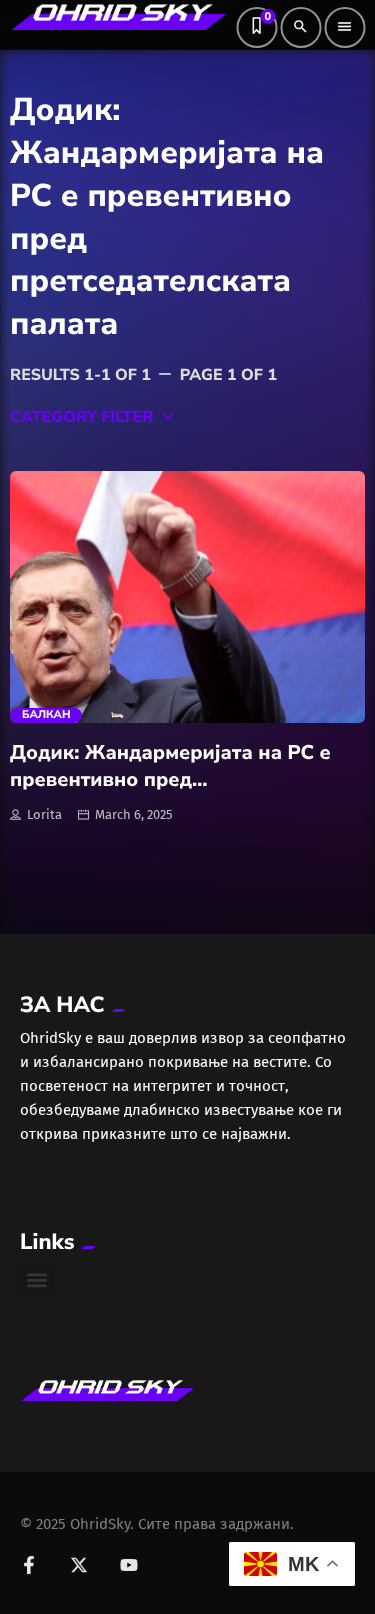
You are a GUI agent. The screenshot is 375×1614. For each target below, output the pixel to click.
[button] (36, 1279)
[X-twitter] (79, 1565)
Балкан (46, 715)
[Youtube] (129, 1565)
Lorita (44, 814)
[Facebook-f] (29, 1565)
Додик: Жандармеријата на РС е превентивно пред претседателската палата (170, 779)
